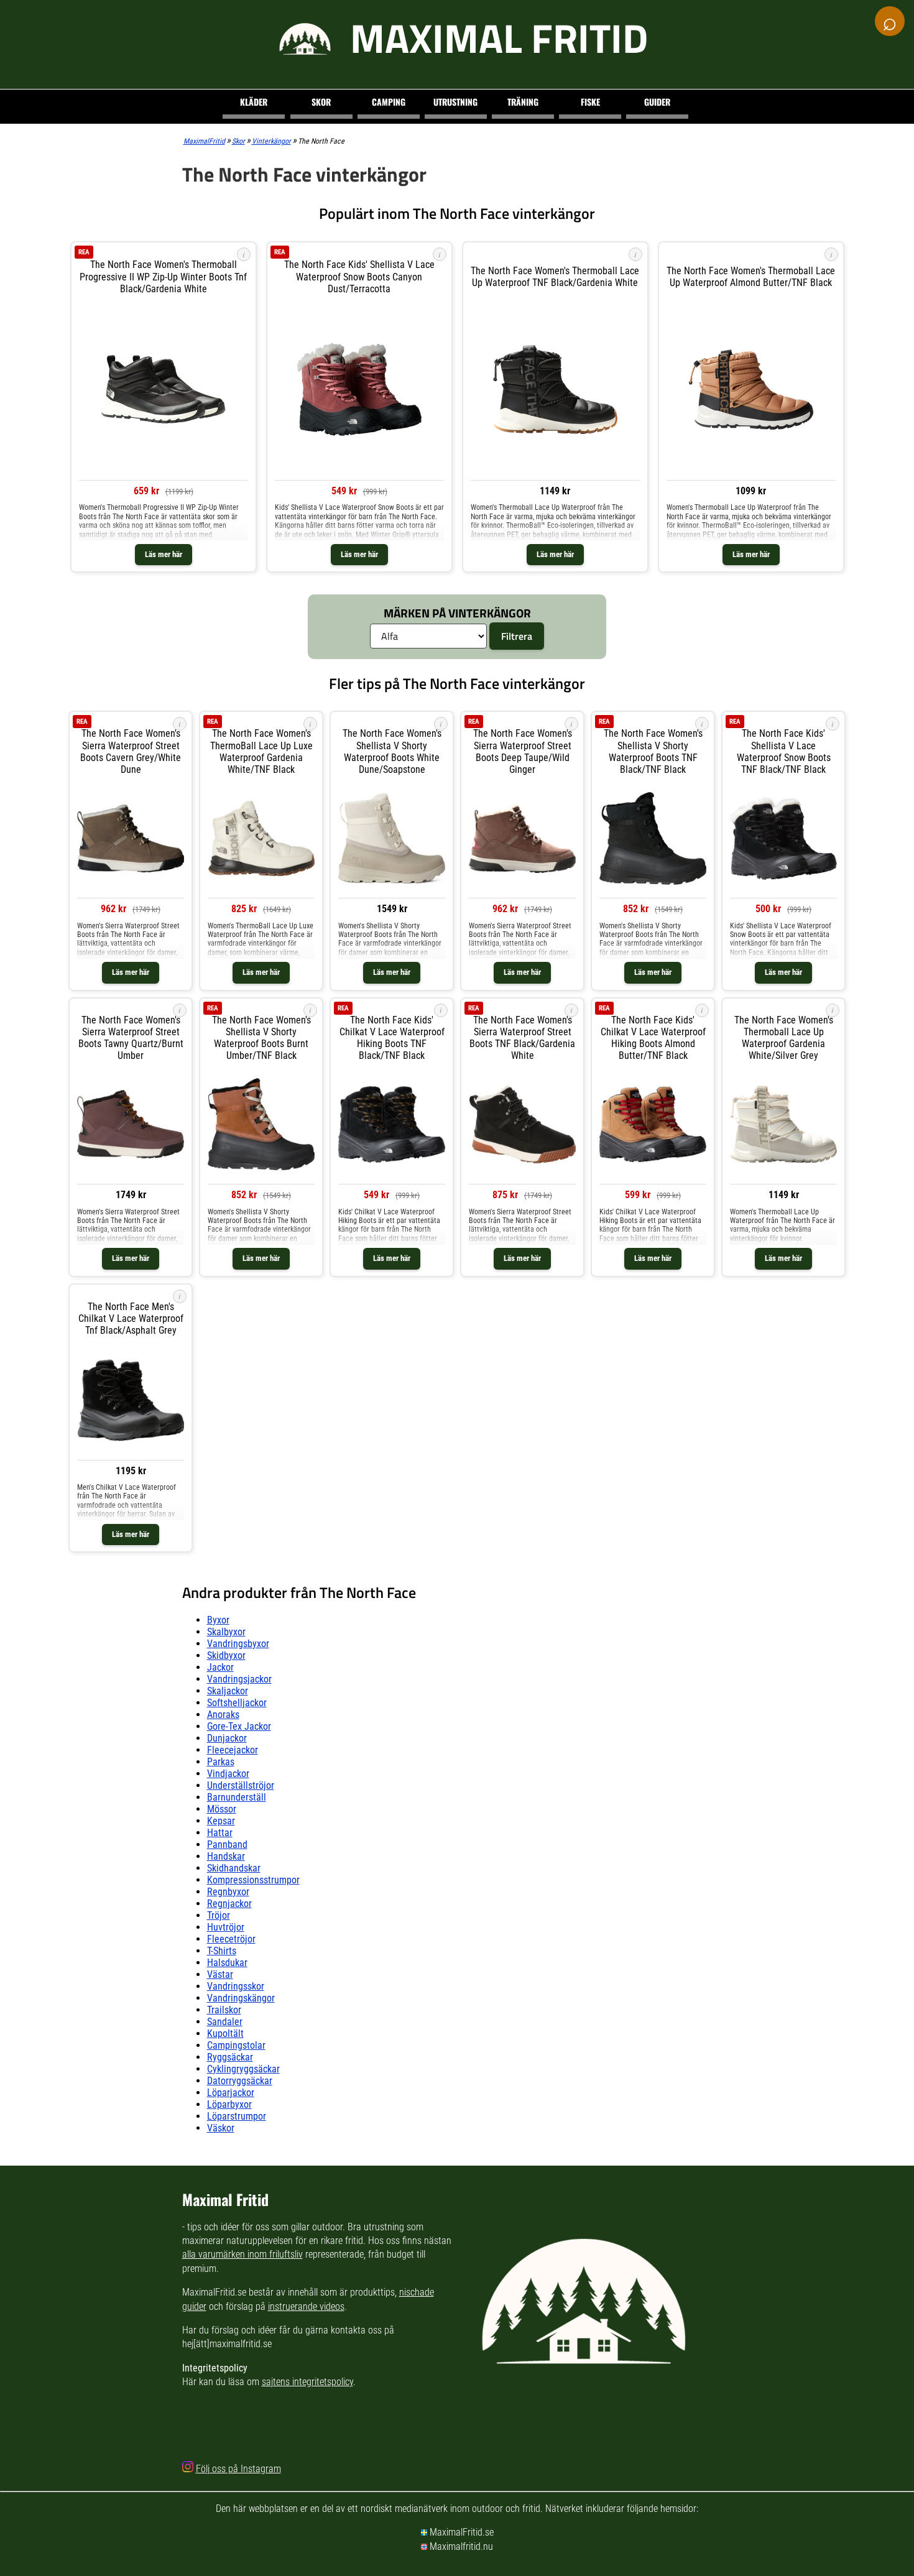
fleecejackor (233, 1750)
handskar (226, 1856)
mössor (222, 1809)
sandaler (225, 2022)
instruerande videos (306, 2306)
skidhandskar (234, 1868)
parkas (221, 1762)
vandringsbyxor (238, 1644)
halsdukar (227, 1963)
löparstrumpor (237, 2116)
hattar (220, 1833)
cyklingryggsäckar (243, 2069)
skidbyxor (226, 1655)
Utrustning (455, 102)
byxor (218, 1620)
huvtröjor (226, 1927)
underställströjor (241, 1785)
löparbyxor (229, 2104)
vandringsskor (236, 1986)
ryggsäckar (230, 2057)
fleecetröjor (231, 1939)
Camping (389, 102)
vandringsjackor (239, 1679)
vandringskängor (241, 1998)
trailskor (224, 2010)
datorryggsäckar (240, 2081)
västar (220, 1974)
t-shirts (222, 1951)
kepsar (221, 1821)
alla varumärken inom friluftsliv (242, 2254)
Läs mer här (164, 554)
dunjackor (227, 1738)
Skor (321, 102)
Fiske (590, 102)
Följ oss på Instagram (238, 2469)
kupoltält (225, 2034)
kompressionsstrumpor (253, 1880)
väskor (221, 2128)
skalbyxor (226, 1632)
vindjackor (228, 1774)
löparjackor (231, 2093)
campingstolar (236, 2045)
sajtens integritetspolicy (307, 2382)
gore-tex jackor (239, 1726)
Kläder (254, 102)
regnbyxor (228, 1892)
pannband (227, 1844)
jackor (220, 1667)
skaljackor (228, 1691)
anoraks (223, 1715)
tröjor (219, 1915)
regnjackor (229, 1904)
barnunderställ (237, 1797)
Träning (523, 102)
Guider (657, 102)
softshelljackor (237, 1703)
